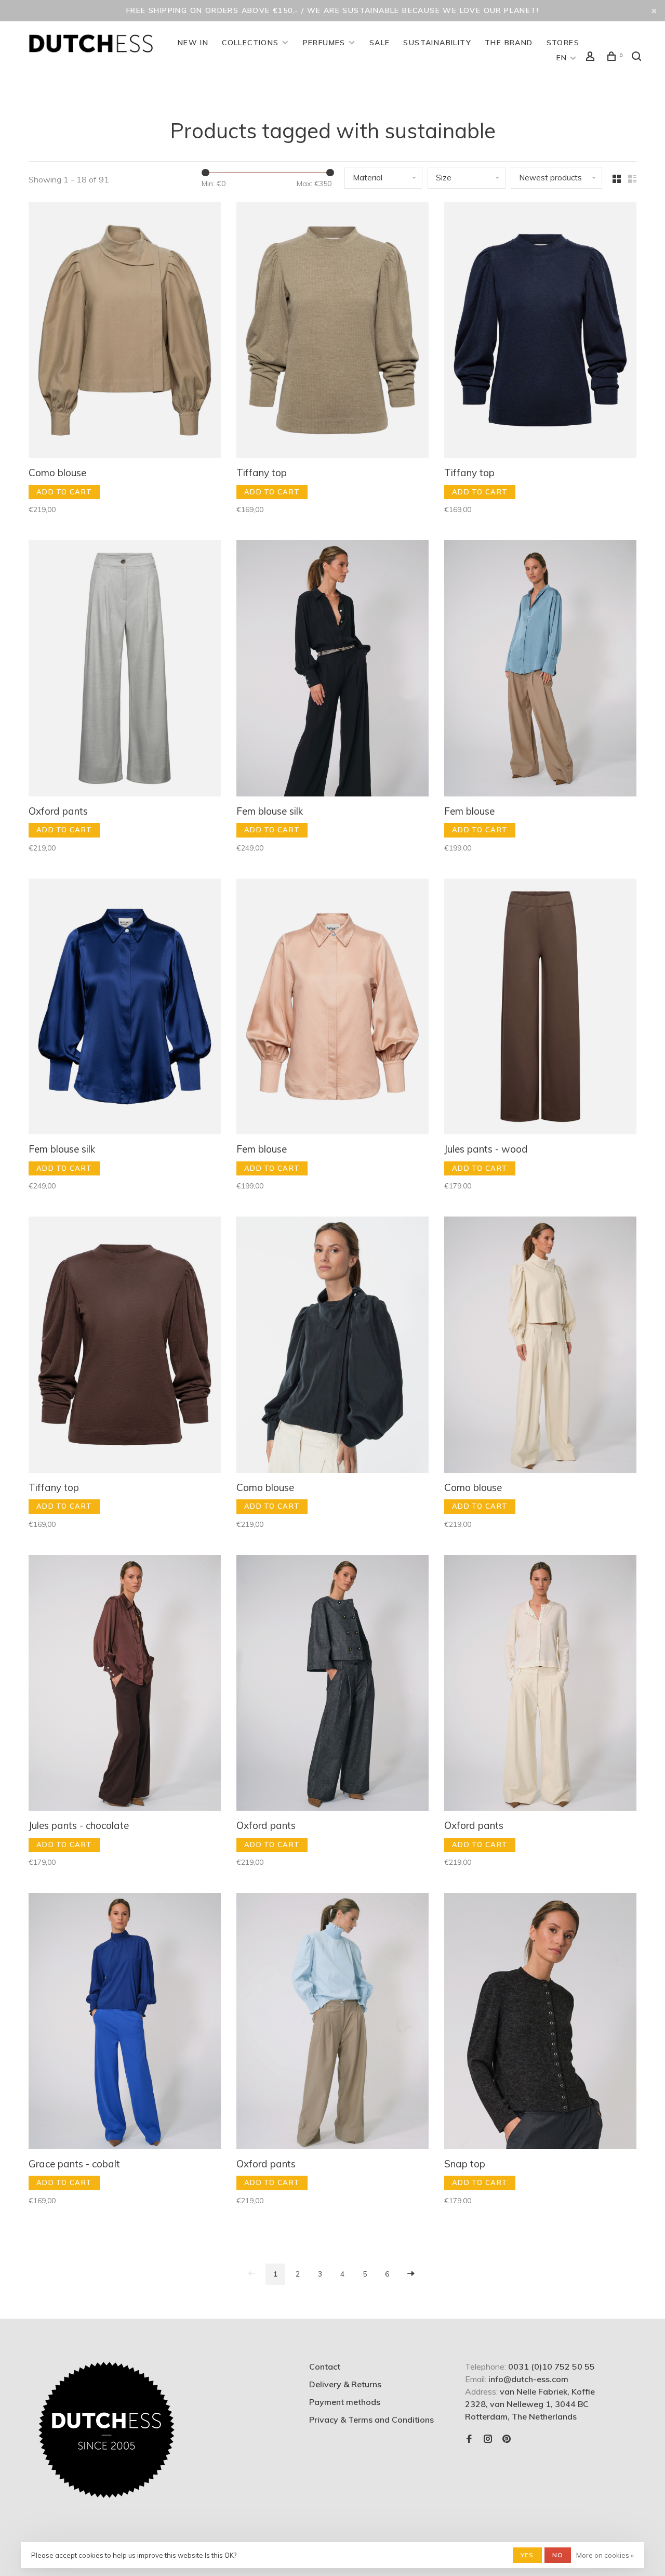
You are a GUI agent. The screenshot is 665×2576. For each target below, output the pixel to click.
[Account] (592, 58)
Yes (527, 2555)
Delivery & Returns (345, 2384)
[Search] (638, 58)
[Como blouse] (125, 332)
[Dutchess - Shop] (107, 2430)
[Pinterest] (507, 2439)
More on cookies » (605, 2555)
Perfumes (324, 43)
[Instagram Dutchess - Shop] (488, 2439)
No (558, 2555)
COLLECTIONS (250, 43)
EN (562, 58)
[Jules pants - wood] (540, 1008)
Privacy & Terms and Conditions (371, 2420)
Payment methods (345, 2402)
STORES (563, 43)
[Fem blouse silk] (332, 670)
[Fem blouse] (540, 670)
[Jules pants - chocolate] (125, 1684)
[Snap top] (540, 2022)
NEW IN (193, 43)
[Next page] (411, 2274)
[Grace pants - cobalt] (125, 2022)
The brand (509, 43)
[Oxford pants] (125, 670)
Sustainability (437, 43)
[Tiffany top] (332, 332)
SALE (380, 43)
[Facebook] (469, 2439)
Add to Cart (64, 492)
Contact (325, 2366)
